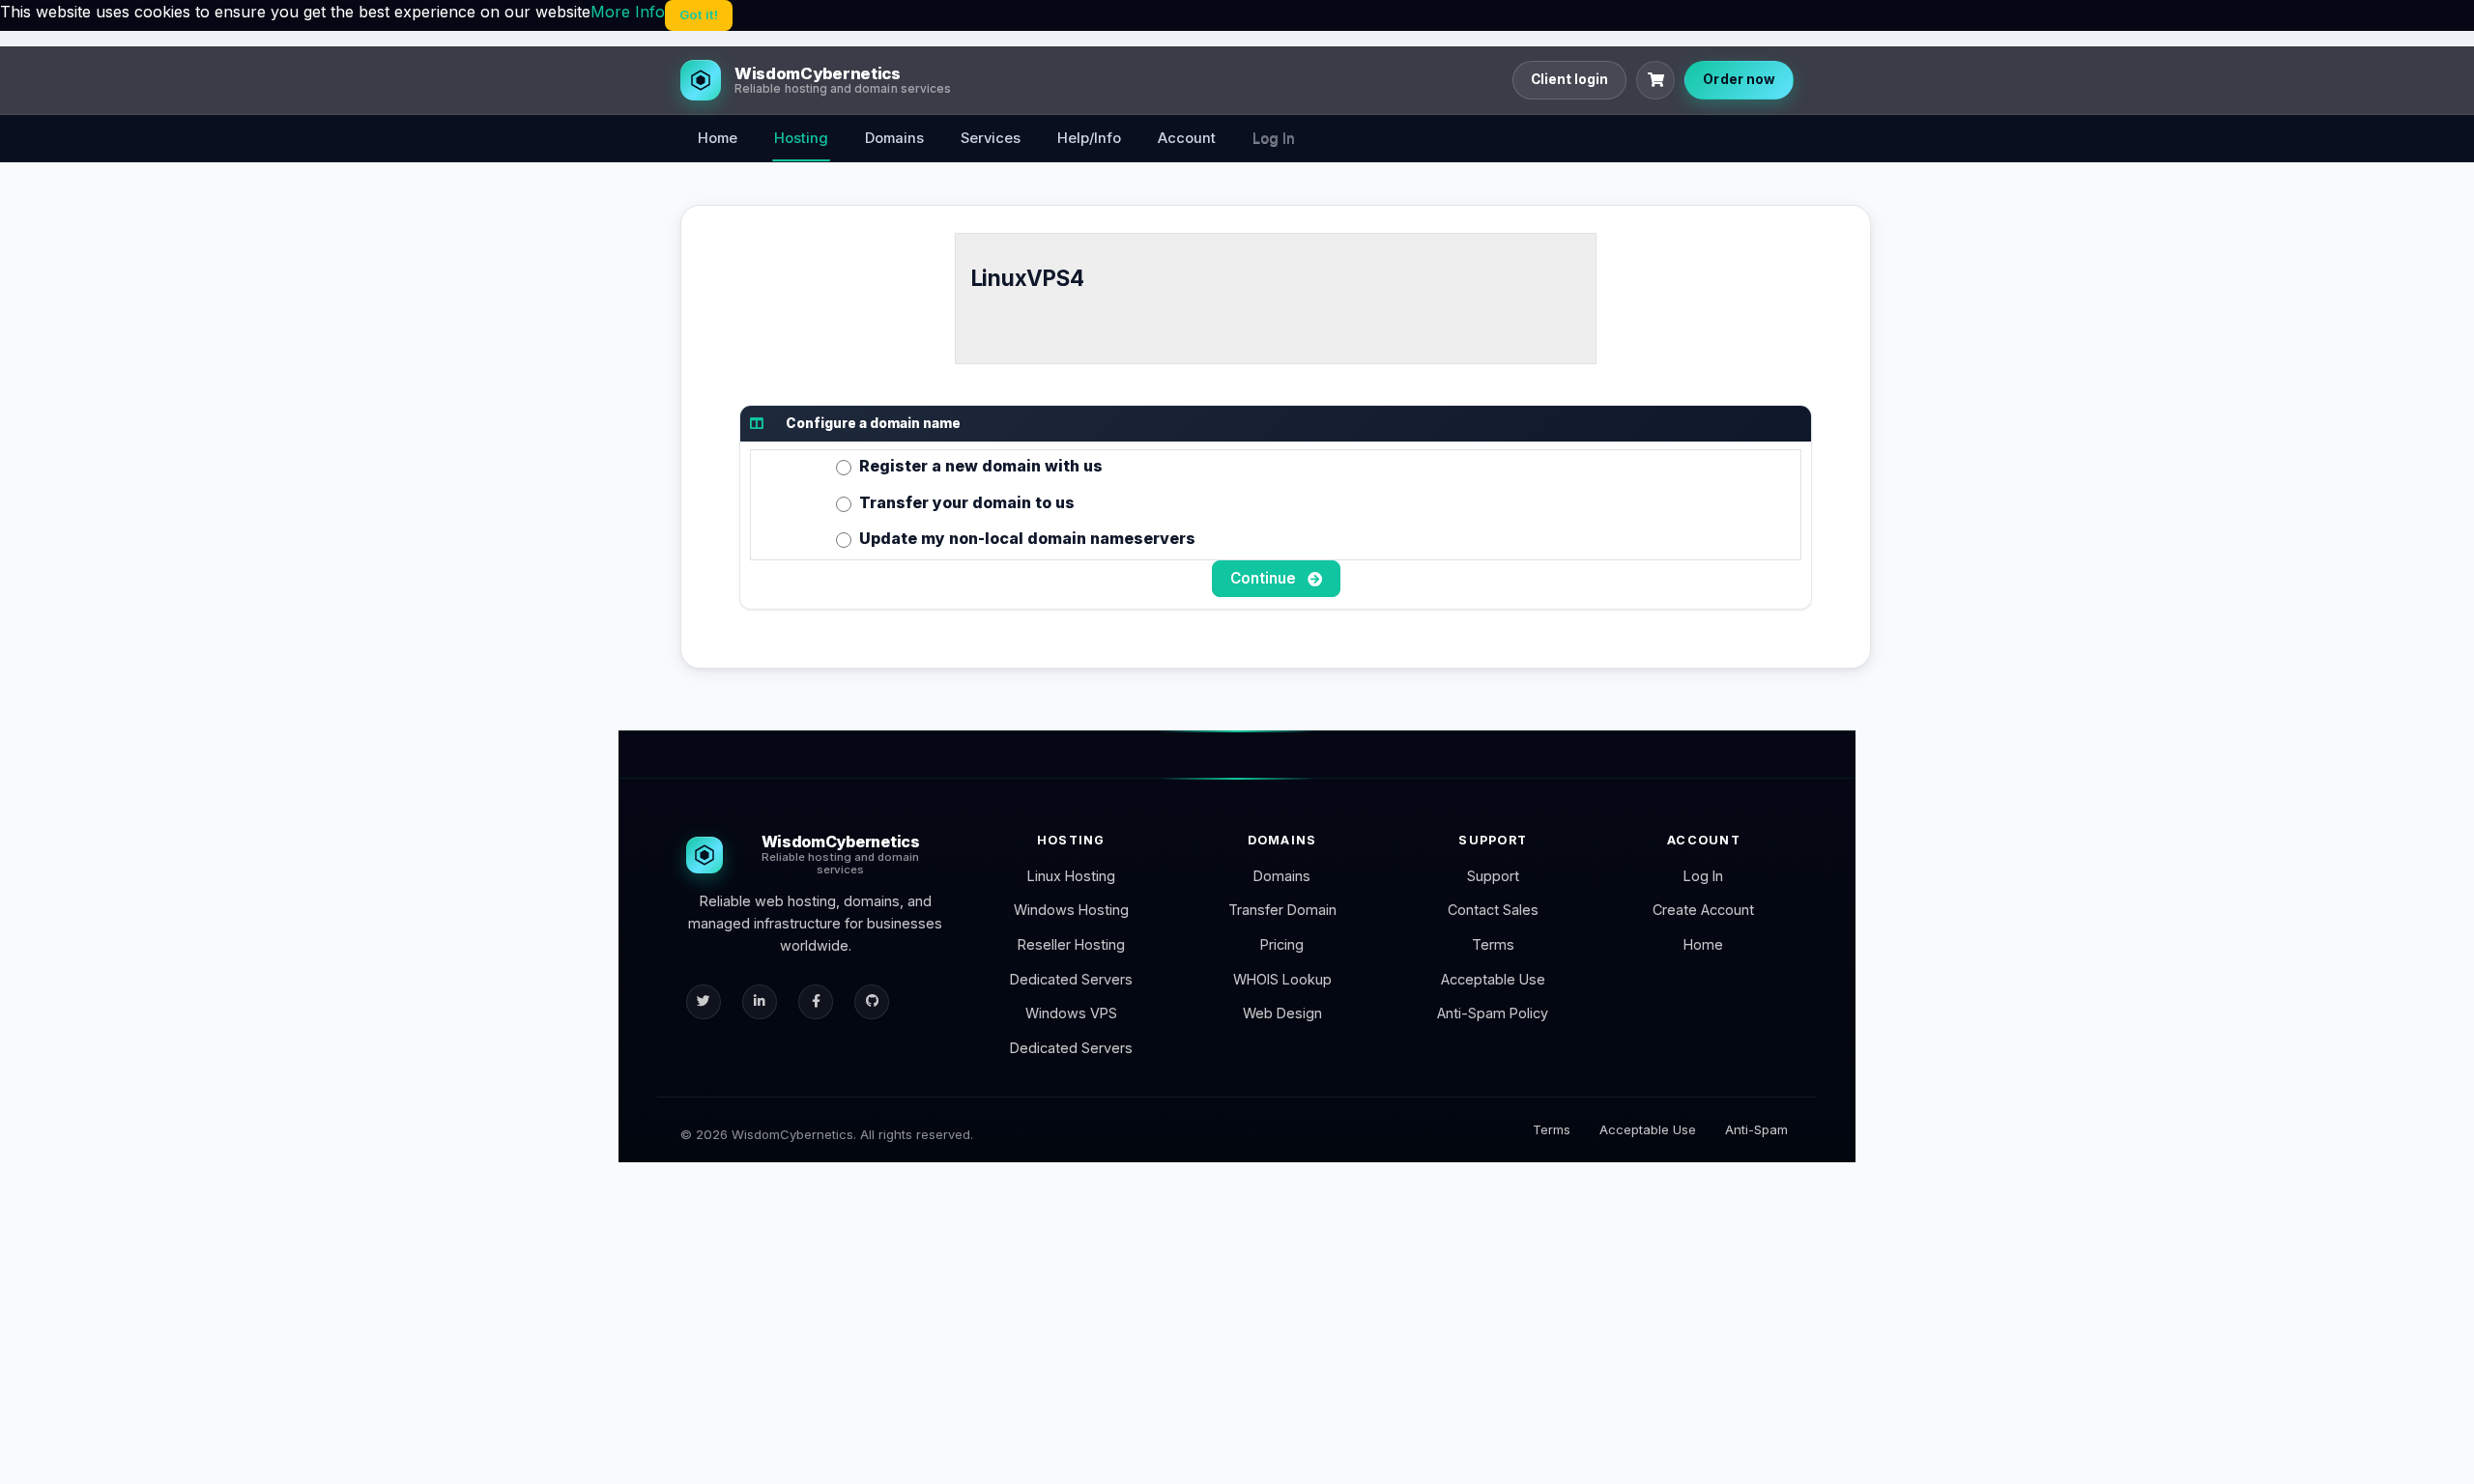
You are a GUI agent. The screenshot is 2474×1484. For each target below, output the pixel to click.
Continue (1265, 578)
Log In (1274, 138)
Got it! (699, 14)
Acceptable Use (1493, 979)
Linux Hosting (1071, 876)
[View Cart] (1655, 80)
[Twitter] (704, 1002)
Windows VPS (1071, 1013)
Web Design (1282, 1013)
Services (991, 138)
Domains (894, 138)
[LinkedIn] (760, 1002)
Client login (1570, 79)
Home (718, 138)
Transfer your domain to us (967, 502)
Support (1493, 876)
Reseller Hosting (1071, 944)
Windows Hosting (1071, 910)
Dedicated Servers (1071, 979)
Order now (1739, 79)
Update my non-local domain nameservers (1027, 538)
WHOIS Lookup (1282, 979)
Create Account (1703, 910)
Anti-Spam (1756, 1129)
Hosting (801, 138)
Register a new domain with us (981, 466)
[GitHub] (872, 1002)
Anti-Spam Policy (1493, 1013)
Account (1187, 138)
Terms (1493, 944)
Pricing (1282, 944)
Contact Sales (1493, 910)
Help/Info (1089, 138)
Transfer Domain (1282, 910)
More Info (628, 12)
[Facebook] (816, 1002)
